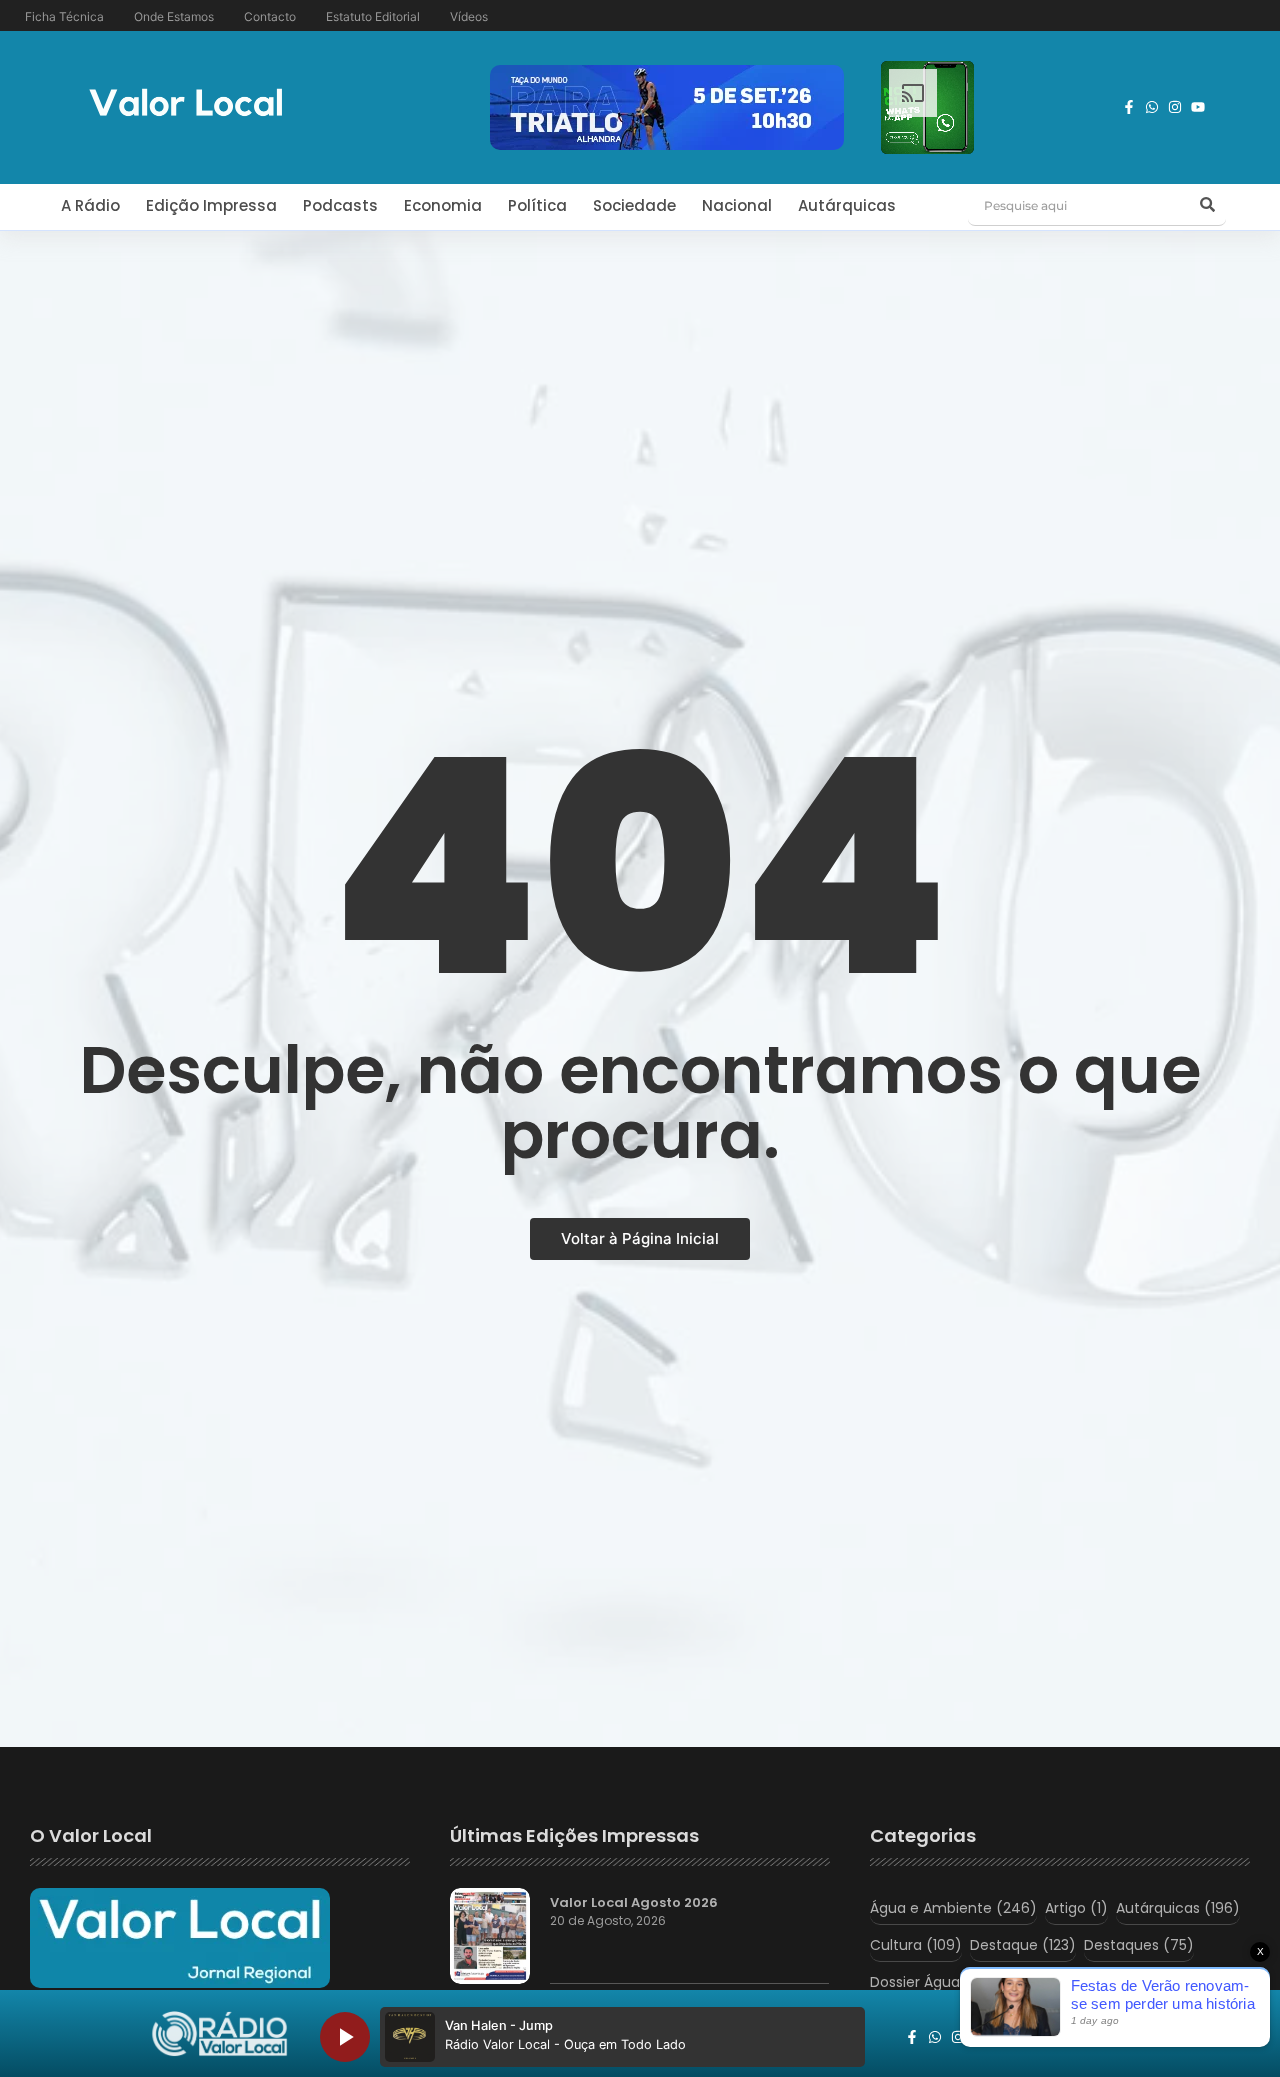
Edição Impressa (211, 205)
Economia (443, 205)
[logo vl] (186, 104)
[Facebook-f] (1129, 107)
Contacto (270, 16)
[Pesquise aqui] (1208, 206)
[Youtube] (1198, 107)
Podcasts (340, 205)
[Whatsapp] (1152, 107)
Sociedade (634, 205)
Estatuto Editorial (373, 16)
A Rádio (90, 205)
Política (537, 205)
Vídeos (469, 16)
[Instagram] (1175, 107)
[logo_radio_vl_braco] (219, 2034)
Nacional (737, 205)
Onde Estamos (174, 16)
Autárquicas (847, 205)
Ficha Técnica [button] (64, 16)
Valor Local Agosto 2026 (634, 1903)
